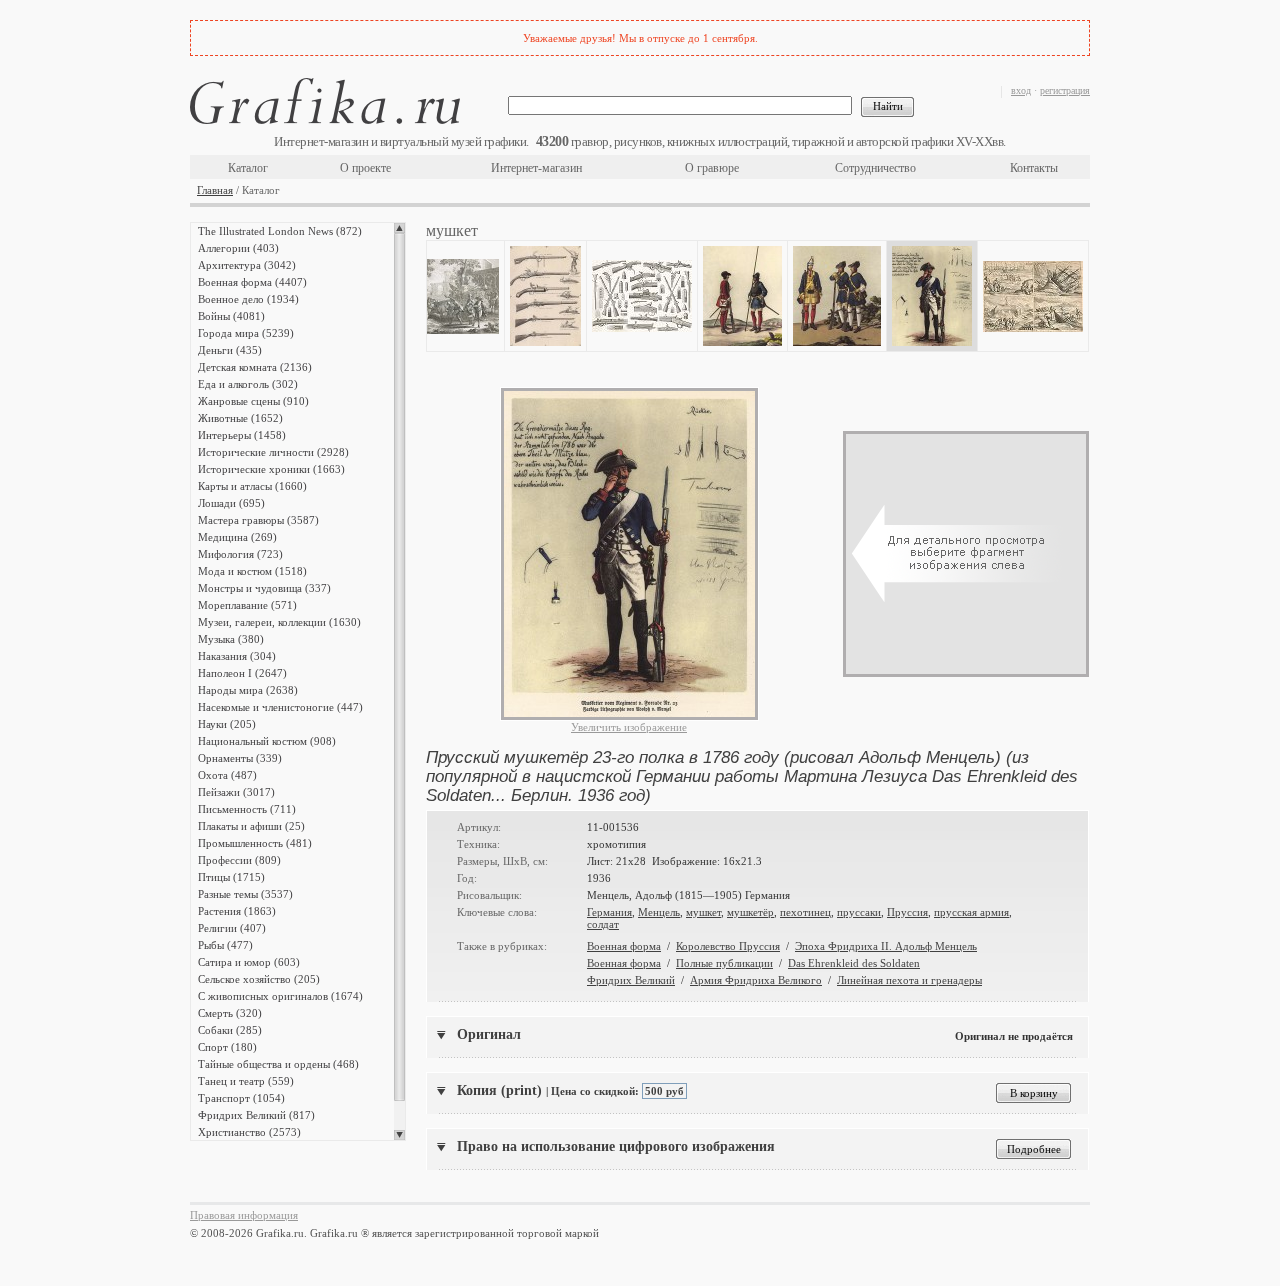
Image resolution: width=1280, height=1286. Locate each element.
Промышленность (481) (255, 843)
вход (1021, 90)
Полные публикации (724, 963)
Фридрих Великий (631, 980)
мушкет (703, 912)
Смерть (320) (230, 1013)
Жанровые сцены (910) (253, 401)
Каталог (248, 168)
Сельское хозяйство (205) (259, 979)
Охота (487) (227, 775)
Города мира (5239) (246, 333)
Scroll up (399, 228)
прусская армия (971, 912)
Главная (215, 190)
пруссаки (859, 912)
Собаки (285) (230, 1030)
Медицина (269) (237, 537)
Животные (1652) (240, 418)
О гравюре (712, 168)
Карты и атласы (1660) (252, 486)
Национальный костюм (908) (267, 741)
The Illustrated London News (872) (280, 231)
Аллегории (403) (238, 248)
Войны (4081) (231, 316)
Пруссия (907, 912)
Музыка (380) (231, 639)
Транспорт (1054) (241, 1098)
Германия (609, 912)
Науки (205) (227, 724)
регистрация (1065, 90)
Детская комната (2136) (255, 367)
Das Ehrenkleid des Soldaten (854, 963)
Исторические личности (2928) (273, 452)
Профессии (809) (239, 860)
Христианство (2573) (249, 1132)
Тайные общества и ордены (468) (278, 1064)
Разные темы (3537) (245, 894)
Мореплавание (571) (247, 605)
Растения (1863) (237, 911)
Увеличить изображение (629, 727)
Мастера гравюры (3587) (258, 520)
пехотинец (805, 912)
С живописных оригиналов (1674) (280, 996)
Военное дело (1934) (248, 299)
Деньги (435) (230, 350)
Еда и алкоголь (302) (248, 384)
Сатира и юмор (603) (249, 962)
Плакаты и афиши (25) (251, 826)
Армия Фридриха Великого (756, 980)
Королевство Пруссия (728, 946)
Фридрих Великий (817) (256, 1115)
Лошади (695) (231, 503)
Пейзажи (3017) (236, 792)
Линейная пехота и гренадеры (909, 980)
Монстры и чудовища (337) (264, 588)
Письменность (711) (247, 809)
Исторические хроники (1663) (271, 469)
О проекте (365, 168)
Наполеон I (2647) (242, 673)
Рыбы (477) (225, 945)
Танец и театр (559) (246, 1081)
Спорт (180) (227, 1047)
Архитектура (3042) (247, 265)
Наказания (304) (237, 656)
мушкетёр (750, 912)
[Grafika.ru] (325, 104)
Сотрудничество (875, 168)
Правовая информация (244, 1215)
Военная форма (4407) (252, 282)
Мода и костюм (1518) (252, 571)
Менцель (659, 912)
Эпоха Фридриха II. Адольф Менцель (886, 946)
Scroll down (399, 1135)
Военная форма (624, 946)
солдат (603, 924)
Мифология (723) (240, 554)
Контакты (1034, 168)
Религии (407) (232, 928)
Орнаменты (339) (240, 758)
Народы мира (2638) (248, 690)
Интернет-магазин (536, 168)
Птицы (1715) (231, 877)
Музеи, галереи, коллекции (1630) (279, 622)
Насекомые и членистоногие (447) (280, 707)
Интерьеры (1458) (242, 435)
